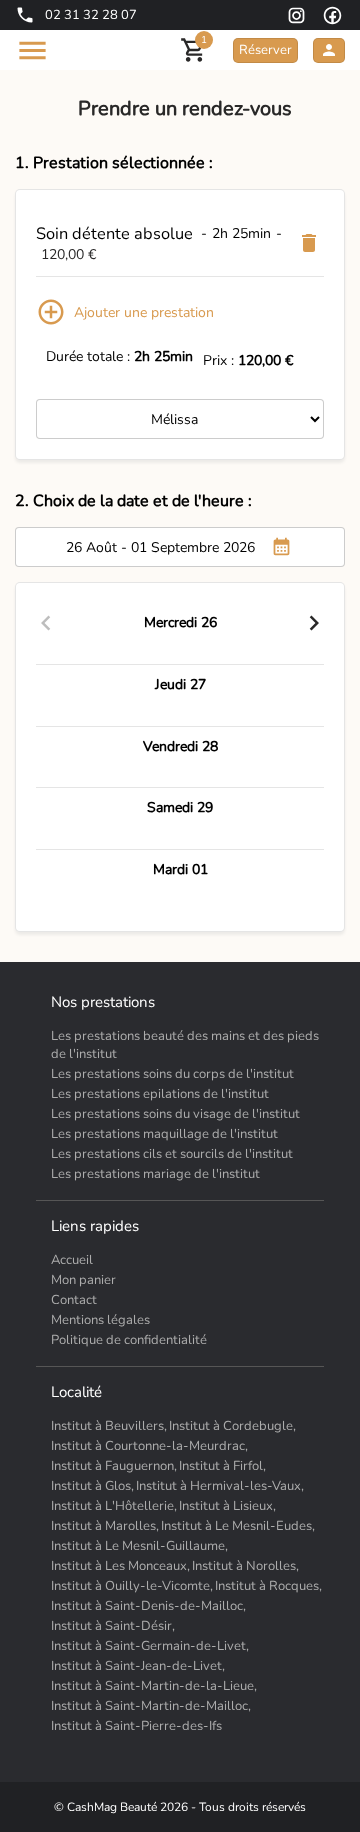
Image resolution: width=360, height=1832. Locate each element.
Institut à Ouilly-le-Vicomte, (132, 1586)
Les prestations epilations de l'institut (160, 1094)
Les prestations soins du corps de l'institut (172, 1074)
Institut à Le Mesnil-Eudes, (238, 1526)
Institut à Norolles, (245, 1566)
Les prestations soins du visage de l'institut (175, 1114)
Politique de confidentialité (129, 1340)
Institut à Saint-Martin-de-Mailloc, (151, 1706)
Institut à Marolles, (105, 1526)
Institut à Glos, (92, 1486)
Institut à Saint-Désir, (113, 1626)
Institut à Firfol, (222, 1466)
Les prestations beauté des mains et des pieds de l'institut (185, 1045)
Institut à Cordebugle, (232, 1426)
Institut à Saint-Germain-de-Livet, (150, 1646)
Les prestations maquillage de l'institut (164, 1134)
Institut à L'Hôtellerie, (114, 1506)
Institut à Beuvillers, (109, 1426)
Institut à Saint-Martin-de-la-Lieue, (154, 1686)
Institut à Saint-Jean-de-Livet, (138, 1666)
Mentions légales (100, 1320)
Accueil (72, 1260)
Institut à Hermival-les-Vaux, (220, 1486)
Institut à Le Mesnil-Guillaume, (139, 1546)
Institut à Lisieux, (227, 1506)
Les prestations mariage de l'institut (155, 1174)
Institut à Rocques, (268, 1586)
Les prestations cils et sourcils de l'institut (172, 1154)
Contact (74, 1300)
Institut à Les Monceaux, (120, 1566)
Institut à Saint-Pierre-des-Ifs (136, 1726)
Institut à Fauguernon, (114, 1466)
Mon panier (83, 1280)
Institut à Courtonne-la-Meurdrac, (149, 1446)
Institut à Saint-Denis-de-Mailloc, (148, 1606)
